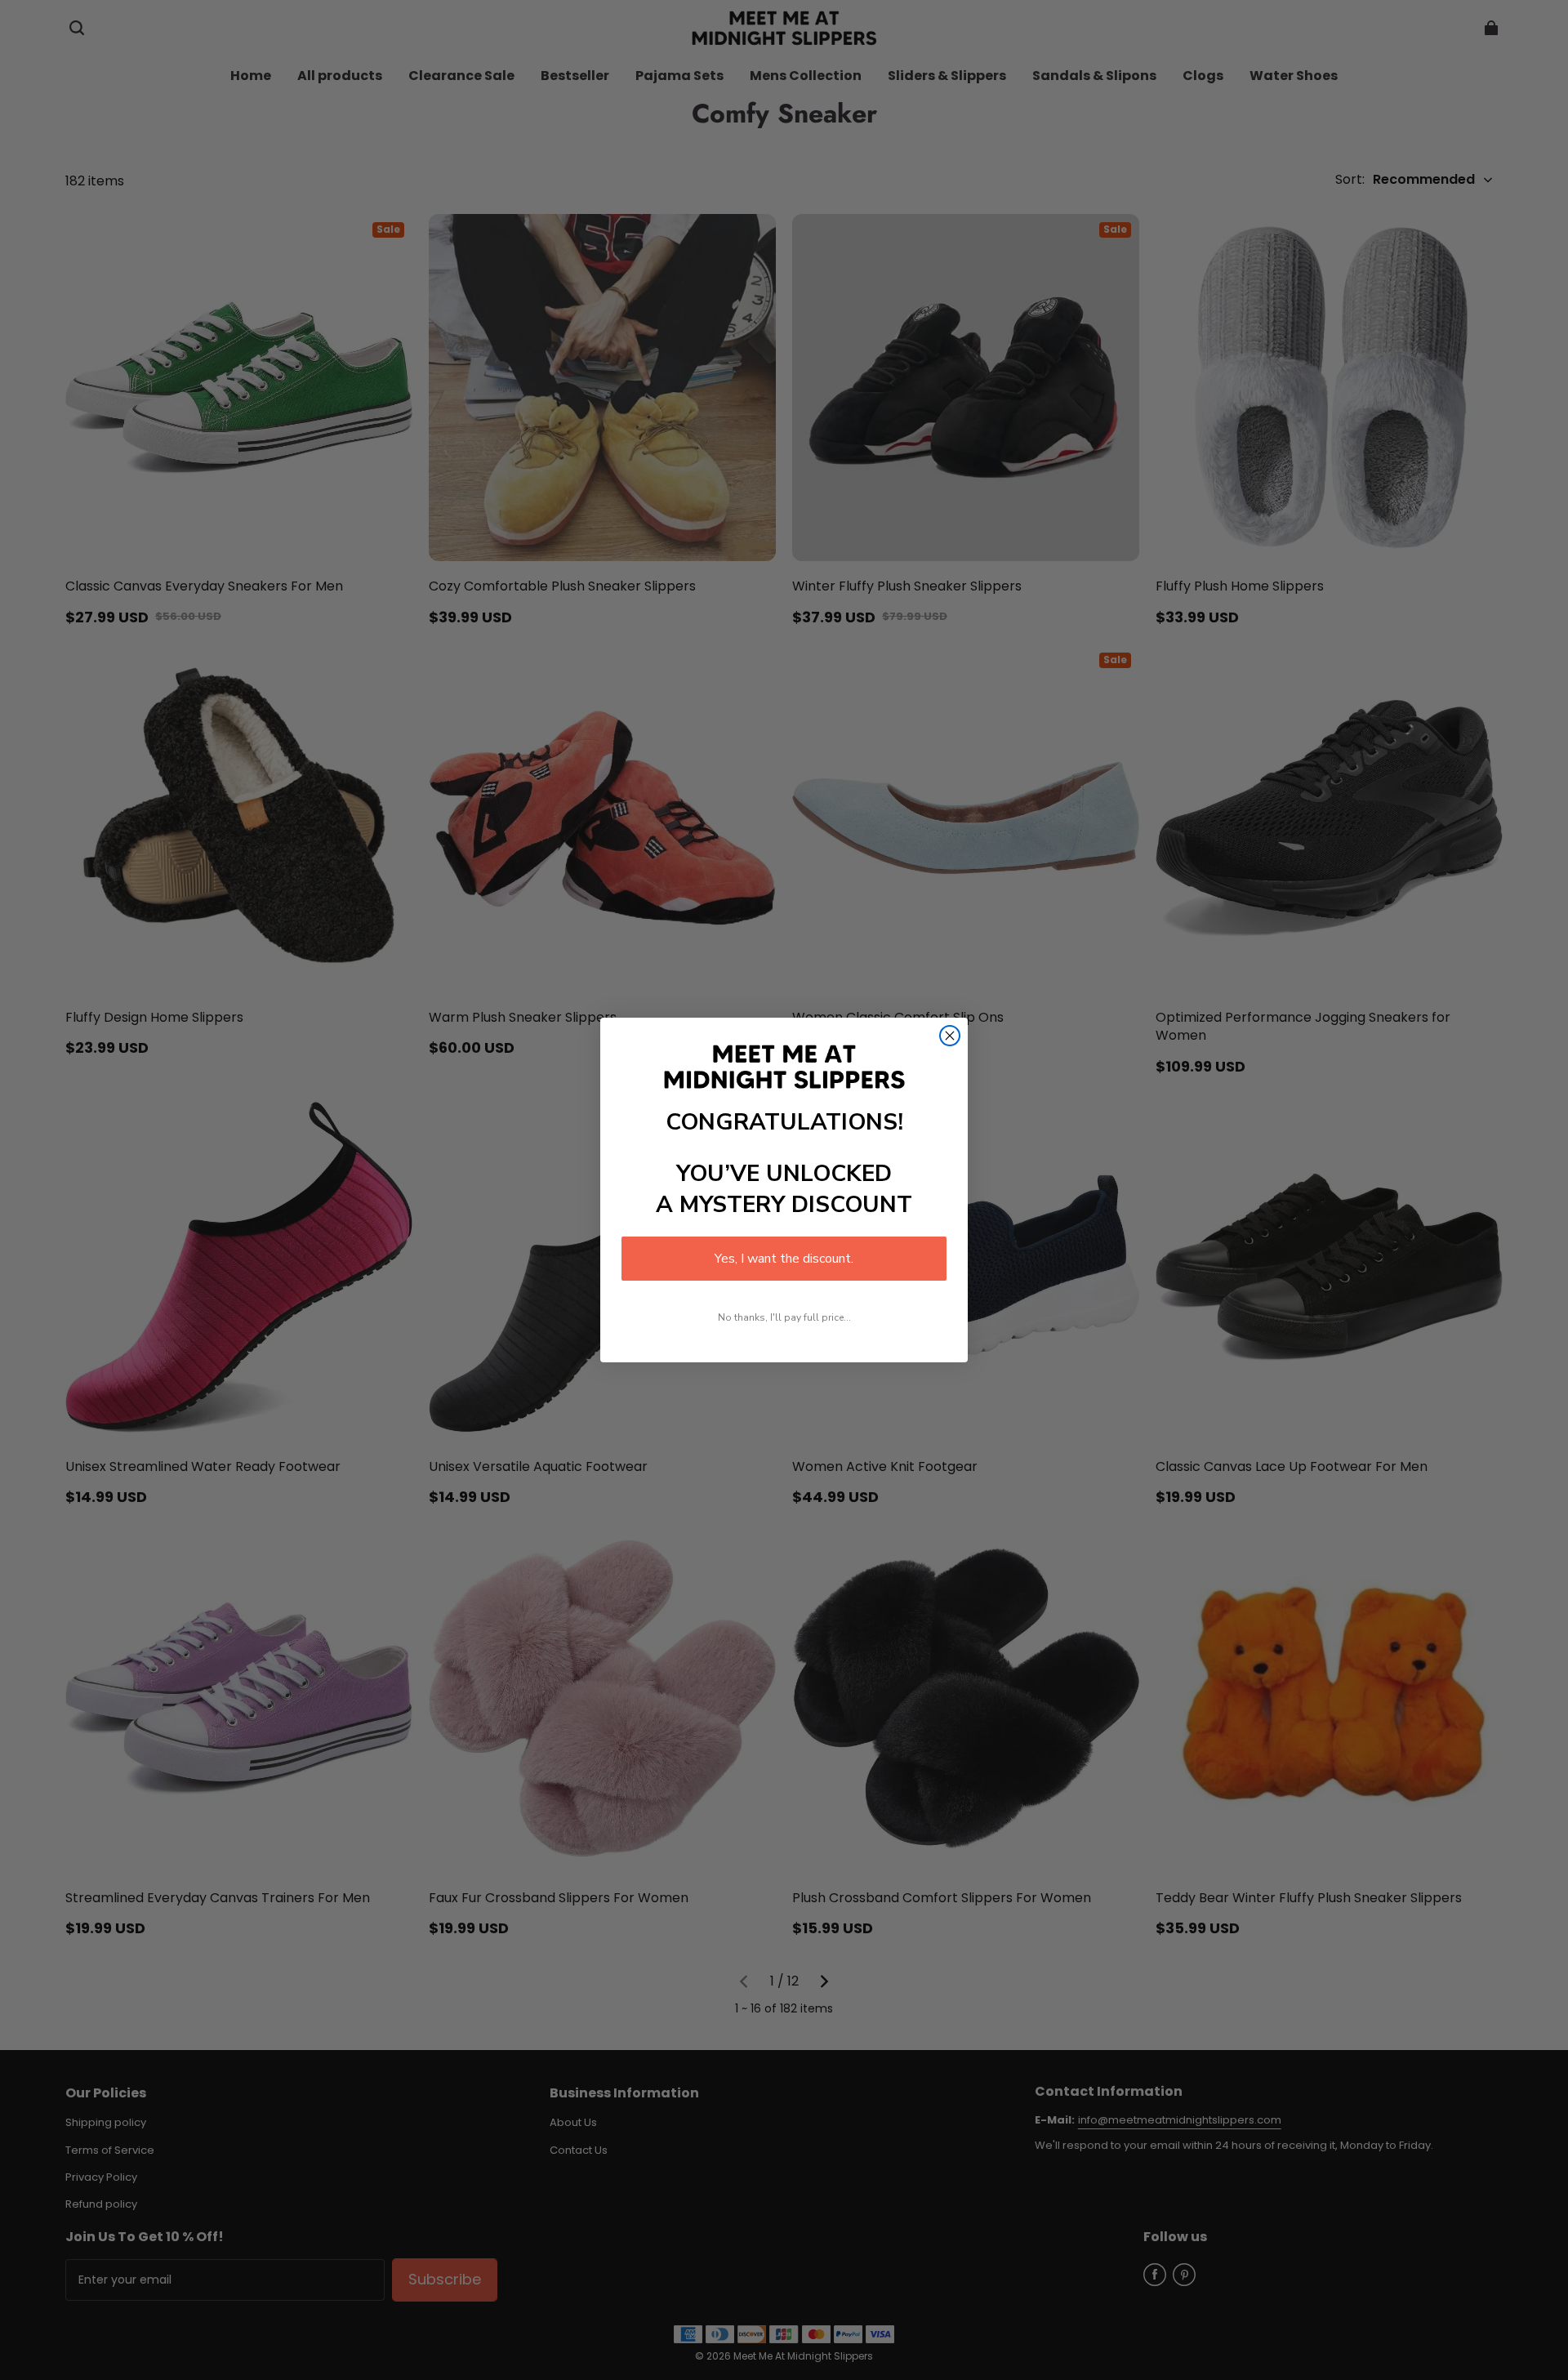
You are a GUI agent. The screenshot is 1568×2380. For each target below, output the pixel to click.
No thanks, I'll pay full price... (784, 1317)
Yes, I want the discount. (784, 1259)
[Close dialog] (950, 1036)
